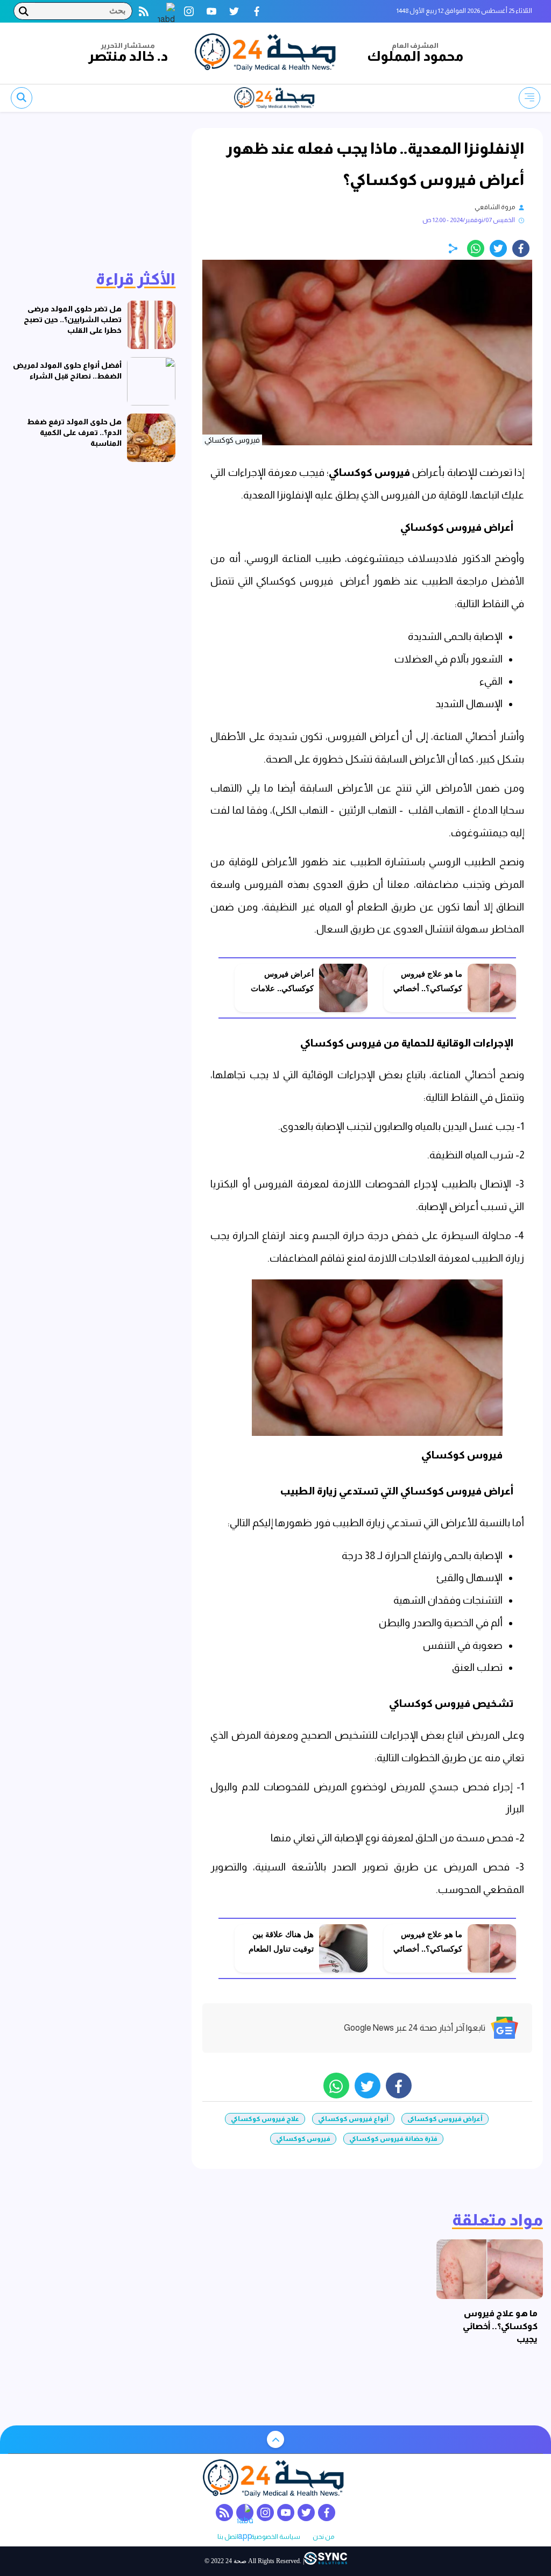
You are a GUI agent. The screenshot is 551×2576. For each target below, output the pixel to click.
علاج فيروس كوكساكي (265, 2119)
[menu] (529, 98)
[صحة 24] (267, 53)
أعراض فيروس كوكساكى (445, 2119)
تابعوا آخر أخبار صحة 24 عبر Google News (415, 2028)
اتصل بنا (228, 2537)
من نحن (323, 2537)
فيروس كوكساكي (369, 472)
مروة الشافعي (495, 207)
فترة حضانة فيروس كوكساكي (393, 2139)
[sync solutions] (326, 2561)
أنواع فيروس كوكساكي (353, 2119)
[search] (22, 98)
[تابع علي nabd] (166, 11)
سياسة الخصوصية (275, 2537)
